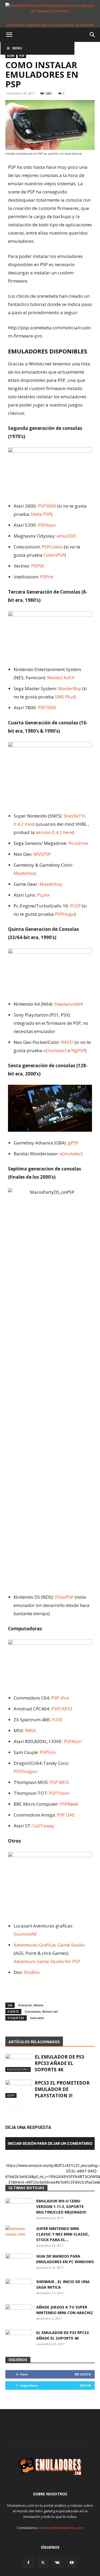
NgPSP (78, 1050)
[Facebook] (29, 2563)
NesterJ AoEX (61, 678)
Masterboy (25, 873)
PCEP (75, 906)
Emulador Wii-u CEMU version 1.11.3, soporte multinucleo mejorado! (61, 2207)
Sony (11, 56)
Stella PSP (41, 514)
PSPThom (59, 1793)
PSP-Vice (60, 1698)
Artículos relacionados (34, 2042)
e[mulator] (55, 1050)
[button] (9, 35)
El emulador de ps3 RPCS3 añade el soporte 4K (59, 2063)
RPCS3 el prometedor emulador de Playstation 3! (62, 2089)
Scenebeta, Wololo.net (41, 2011)
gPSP (73, 1143)
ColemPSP (54, 555)
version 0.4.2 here (54, 832)
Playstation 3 (18, 2069)
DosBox (32, 1972)
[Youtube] (72, 2563)
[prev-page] (9, 2109)
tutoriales (37, 2018)
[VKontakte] (57, 2563)
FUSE (57, 1720)
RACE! (67, 1042)
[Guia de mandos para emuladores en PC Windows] (19, 2263)
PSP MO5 (60, 1782)
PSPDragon (25, 1771)
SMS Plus (65, 697)
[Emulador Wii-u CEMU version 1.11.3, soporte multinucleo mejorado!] (19, 2207)
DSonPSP (64, 1597)
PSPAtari (47, 525)
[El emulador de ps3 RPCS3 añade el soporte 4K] (19, 2063)
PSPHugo (65, 914)
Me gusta (83, 2374)
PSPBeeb (69, 1804)
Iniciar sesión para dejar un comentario (50, 2143)
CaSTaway (43, 1826)
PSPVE (38, 566)
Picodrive (78, 843)
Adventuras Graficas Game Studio (49, 1945)
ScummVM (25, 1934)
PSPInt (47, 577)
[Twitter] (43, 2563)
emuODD (67, 536)
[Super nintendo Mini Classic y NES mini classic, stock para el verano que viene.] (19, 2235)
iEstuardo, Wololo (31, 2005)
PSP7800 (47, 708)
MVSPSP (42, 854)
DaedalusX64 (69, 1004)
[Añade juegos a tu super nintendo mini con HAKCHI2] (19, 2314)
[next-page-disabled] (17, 2109)
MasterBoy (70, 688)
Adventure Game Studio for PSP (47, 1961)
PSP (22, 56)
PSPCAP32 (62, 1709)
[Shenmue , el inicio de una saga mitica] (19, 2288)
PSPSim (48, 1752)
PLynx (43, 895)
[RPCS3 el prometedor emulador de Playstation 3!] (19, 2089)
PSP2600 (47, 506)
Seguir (85, 2385)
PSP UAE (66, 1815)
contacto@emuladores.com (61, 2528)
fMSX (31, 1730)
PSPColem (52, 547)
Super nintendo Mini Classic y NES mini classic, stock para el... (63, 2234)
